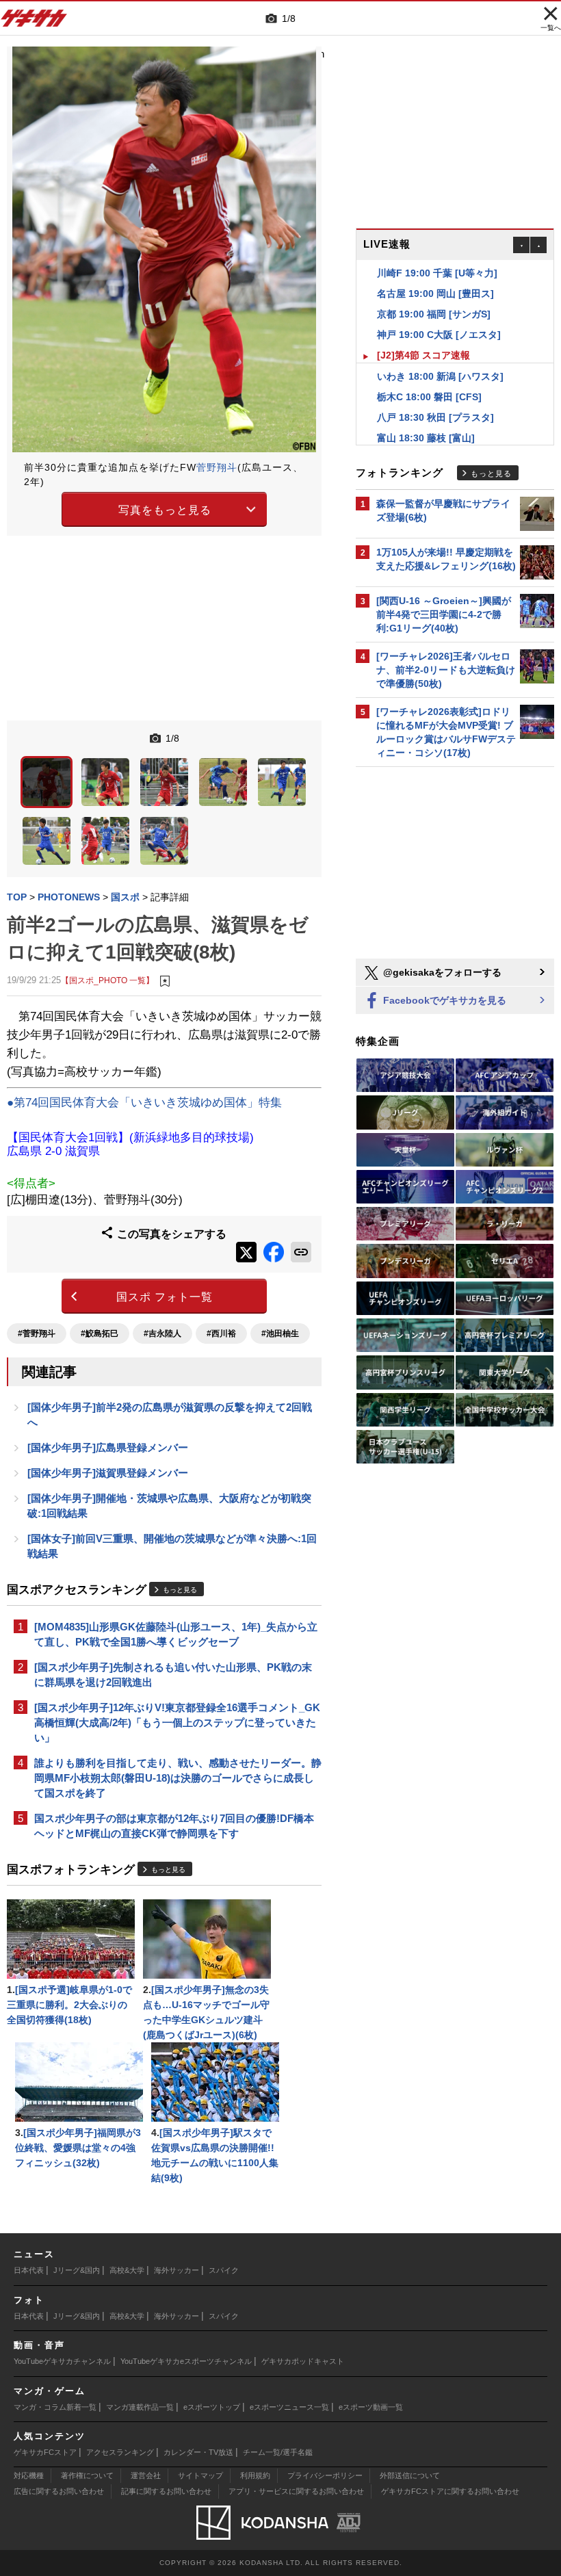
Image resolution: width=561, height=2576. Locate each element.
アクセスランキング (120, 2452)
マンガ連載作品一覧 (140, 2407)
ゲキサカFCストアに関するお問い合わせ (450, 2491)
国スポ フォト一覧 (165, 1297)
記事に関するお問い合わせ (166, 2491)
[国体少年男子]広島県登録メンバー (108, 1447)
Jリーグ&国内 (77, 2270)
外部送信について (410, 2475)
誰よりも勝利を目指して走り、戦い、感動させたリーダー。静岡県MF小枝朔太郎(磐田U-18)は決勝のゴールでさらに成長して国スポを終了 (178, 1778)
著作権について (87, 2475)
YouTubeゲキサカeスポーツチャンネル (186, 2361)
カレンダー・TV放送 (198, 2452)
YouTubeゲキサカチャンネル (62, 2361)
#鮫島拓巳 (100, 1333)
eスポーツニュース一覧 (289, 2407)
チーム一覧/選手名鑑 (278, 2452)
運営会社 (146, 2475)
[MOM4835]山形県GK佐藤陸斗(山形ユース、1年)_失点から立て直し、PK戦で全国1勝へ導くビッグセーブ (176, 1634)
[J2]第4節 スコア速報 (423, 335)
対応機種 (29, 2475)
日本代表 (29, 2270)
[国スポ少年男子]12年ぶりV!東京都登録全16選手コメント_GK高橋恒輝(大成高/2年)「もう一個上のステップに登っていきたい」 (177, 1722)
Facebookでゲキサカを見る (443, 1000)
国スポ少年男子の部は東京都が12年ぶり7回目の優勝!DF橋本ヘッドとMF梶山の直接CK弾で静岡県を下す (174, 1826)
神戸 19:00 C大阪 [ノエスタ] (439, 314)
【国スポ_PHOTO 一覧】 (107, 980)
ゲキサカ (34, 22)
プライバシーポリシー (325, 2475)
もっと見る (180, 1590)
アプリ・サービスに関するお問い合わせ (296, 2491)
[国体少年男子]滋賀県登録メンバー (108, 1473)
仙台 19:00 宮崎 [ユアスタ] (435, 438)
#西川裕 (221, 1333)
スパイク (224, 2270)
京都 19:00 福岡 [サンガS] (434, 294)
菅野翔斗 (217, 467)
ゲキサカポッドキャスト (303, 2361)
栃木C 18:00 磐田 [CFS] (429, 376)
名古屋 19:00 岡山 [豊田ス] (435, 273)
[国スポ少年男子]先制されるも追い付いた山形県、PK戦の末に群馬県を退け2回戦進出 (173, 1675)
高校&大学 (127, 2270)
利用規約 (255, 2475)
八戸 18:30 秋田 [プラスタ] (435, 397)
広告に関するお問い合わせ (59, 2491)
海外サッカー (177, 2270)
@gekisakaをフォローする (441, 972)
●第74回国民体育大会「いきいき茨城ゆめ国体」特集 (144, 1103)
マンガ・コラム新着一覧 (55, 2407)
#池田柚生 (280, 1333)
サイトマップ (200, 2475)
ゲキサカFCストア (45, 2452)
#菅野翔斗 (37, 1333)
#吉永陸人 (162, 1333)
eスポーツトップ (212, 2407)
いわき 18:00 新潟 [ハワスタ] (440, 356)
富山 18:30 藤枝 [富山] (426, 417)
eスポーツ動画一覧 (371, 2407)
